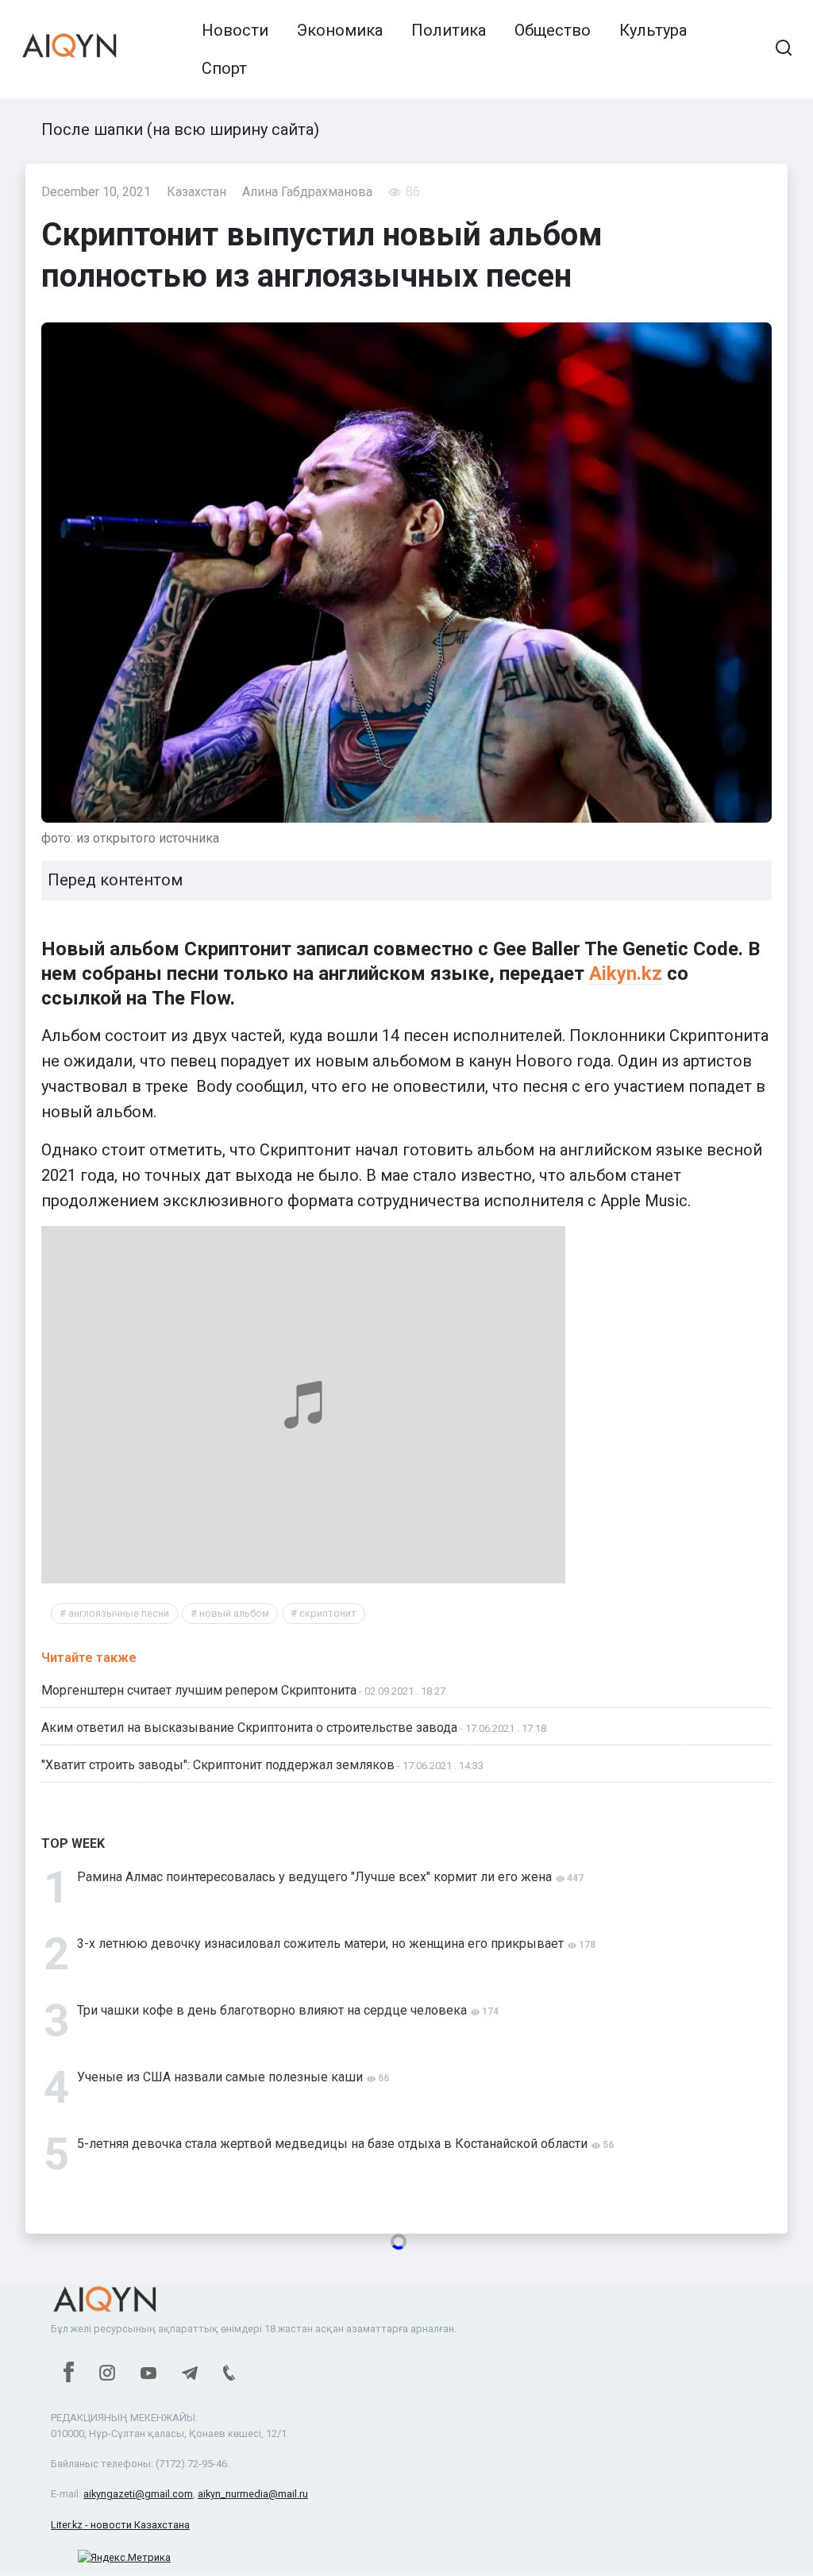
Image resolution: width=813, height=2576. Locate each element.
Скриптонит (328, 1613)
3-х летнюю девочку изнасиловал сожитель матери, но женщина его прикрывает (320, 1944)
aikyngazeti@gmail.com (138, 2494)
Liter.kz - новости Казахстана (120, 2525)
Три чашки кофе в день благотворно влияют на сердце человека (272, 2010)
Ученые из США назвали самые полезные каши (220, 2077)
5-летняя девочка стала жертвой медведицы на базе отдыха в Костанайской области (332, 2144)
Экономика (340, 30)
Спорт (224, 68)
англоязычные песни (119, 1613)
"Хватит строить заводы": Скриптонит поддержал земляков (218, 1765)
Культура (653, 30)
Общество (553, 30)
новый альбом (234, 1613)
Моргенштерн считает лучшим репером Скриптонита (199, 1690)
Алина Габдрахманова (307, 192)
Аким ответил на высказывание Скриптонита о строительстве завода (249, 1728)
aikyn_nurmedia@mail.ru (253, 2494)
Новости (235, 30)
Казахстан (197, 192)
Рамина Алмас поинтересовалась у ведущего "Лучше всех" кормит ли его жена (314, 1877)
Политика (449, 30)
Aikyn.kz (626, 974)
